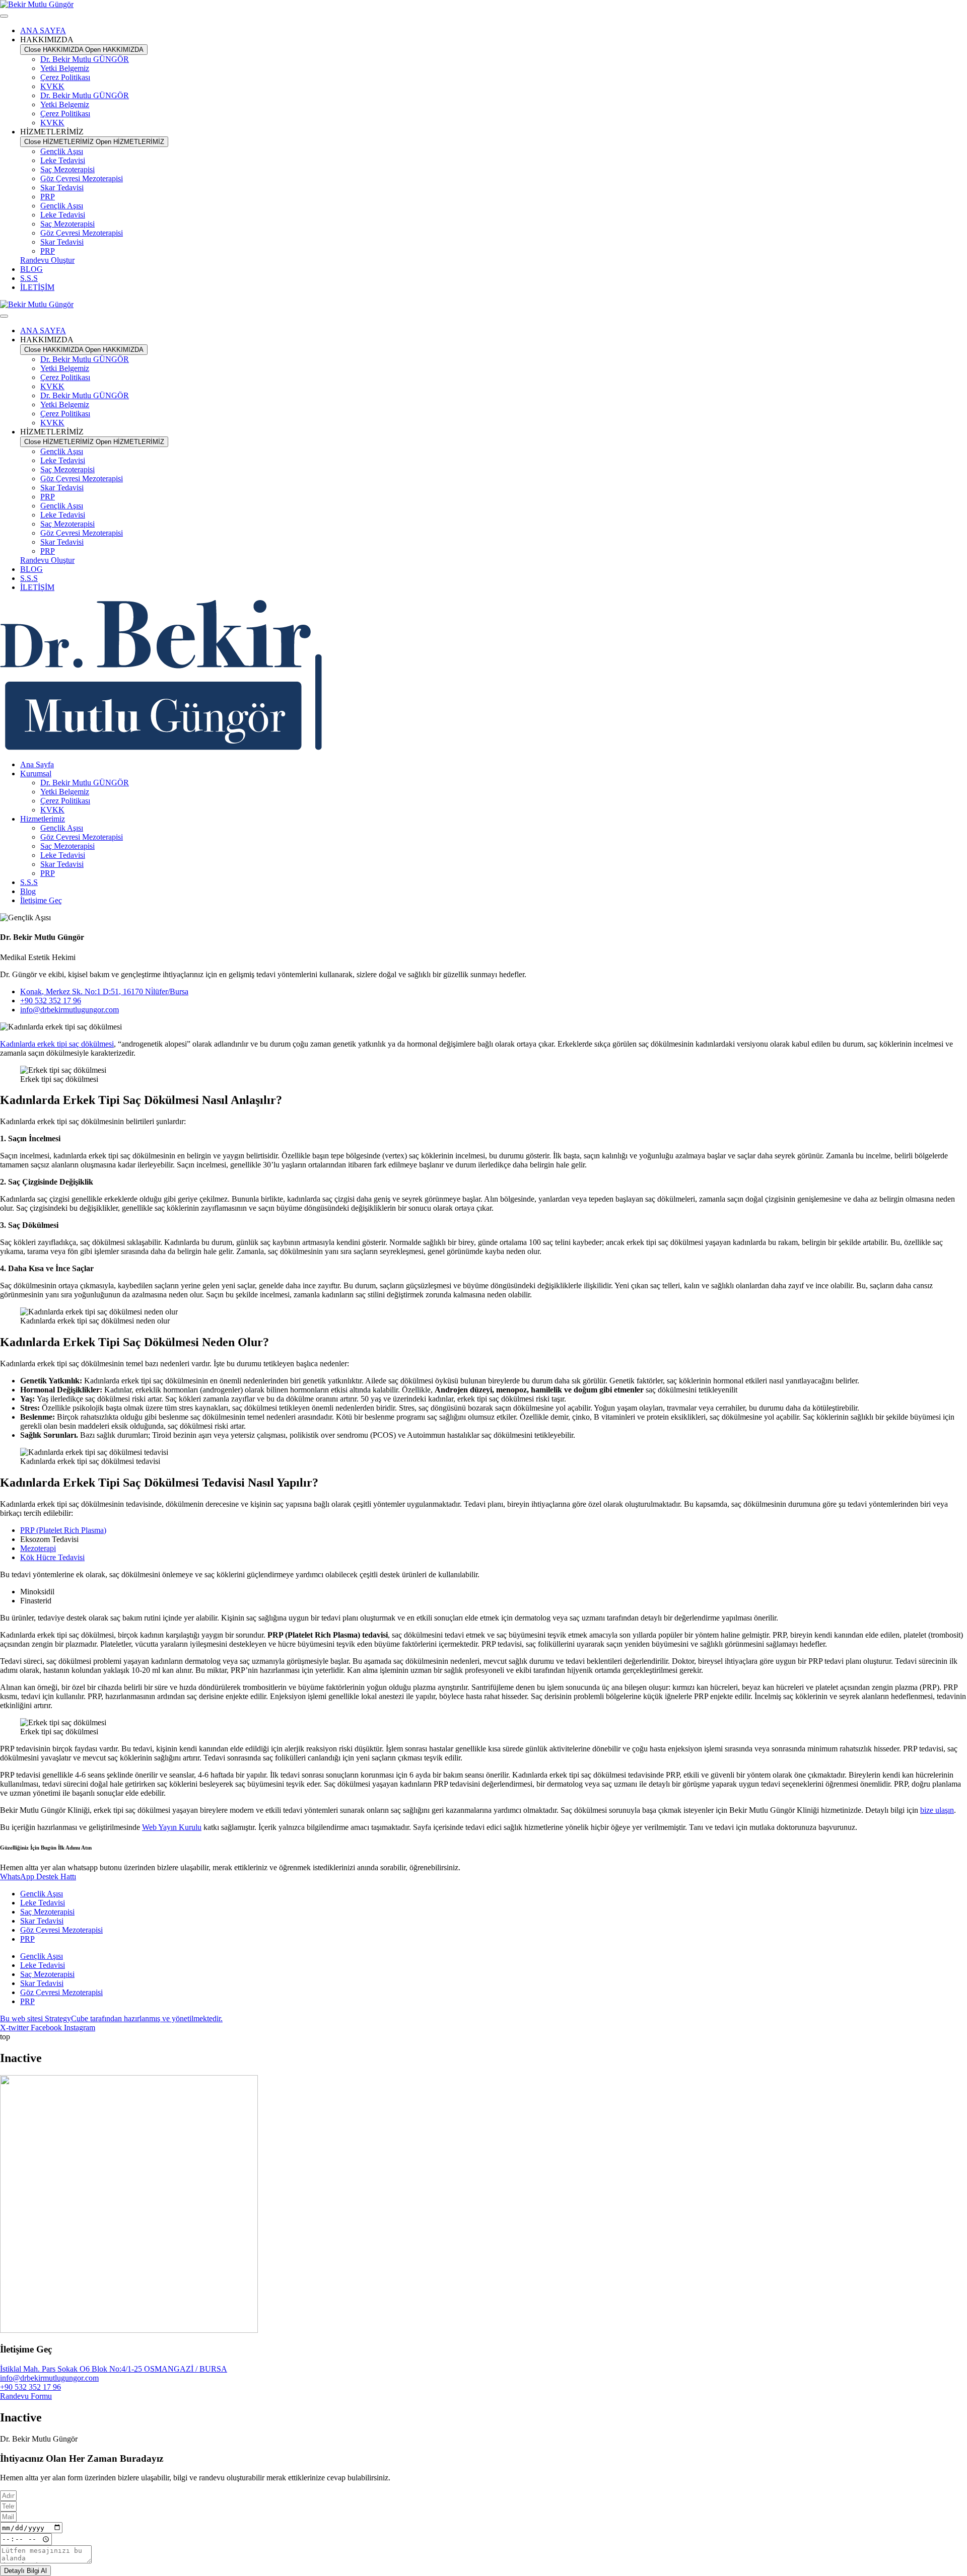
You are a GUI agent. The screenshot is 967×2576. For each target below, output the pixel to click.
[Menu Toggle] (4, 16)
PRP (48, 197)
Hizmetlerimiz (43, 819)
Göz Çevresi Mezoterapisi (82, 178)
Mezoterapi (38, 1548)
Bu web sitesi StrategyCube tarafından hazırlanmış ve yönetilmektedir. (111, 2018)
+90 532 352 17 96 (30, 2387)
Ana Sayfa (37, 764)
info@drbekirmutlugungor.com (49, 2378)
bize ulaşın (937, 1810)
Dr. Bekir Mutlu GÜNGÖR (85, 59)
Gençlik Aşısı (62, 151)
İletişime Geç (41, 900)
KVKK (52, 86)
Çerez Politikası (65, 77)
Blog (28, 891)
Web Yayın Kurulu (172, 1827)
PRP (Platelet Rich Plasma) (63, 1530)
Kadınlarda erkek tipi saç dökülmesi (57, 1044)
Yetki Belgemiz (65, 68)
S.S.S (29, 882)
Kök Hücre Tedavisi (52, 1557)
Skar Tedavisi (62, 188)
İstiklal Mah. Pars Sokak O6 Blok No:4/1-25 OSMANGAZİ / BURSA (114, 2369)
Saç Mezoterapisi (67, 169)
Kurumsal (36, 774)
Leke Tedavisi (63, 160)
